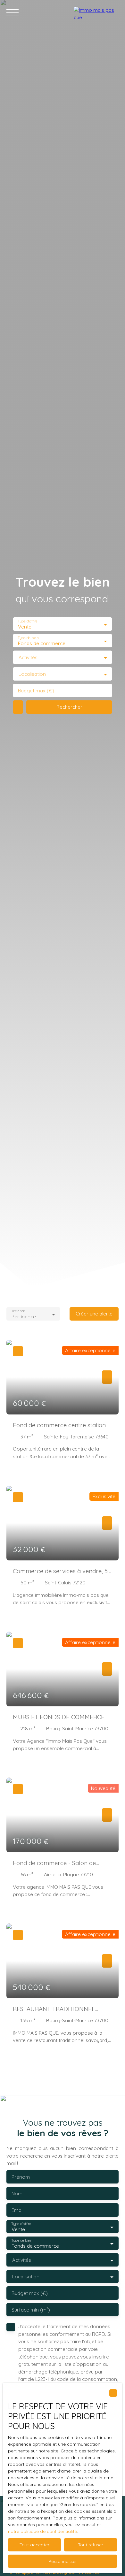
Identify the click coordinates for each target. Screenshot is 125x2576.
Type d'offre (28, 621)
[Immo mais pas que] (96, 13)
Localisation (32, 674)
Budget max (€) (36, 691)
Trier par (18, 1311)
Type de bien (28, 638)
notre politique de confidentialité (42, 2531)
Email (17, 2210)
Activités (28, 657)
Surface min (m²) (31, 2310)
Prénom (21, 2177)
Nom (17, 2194)
